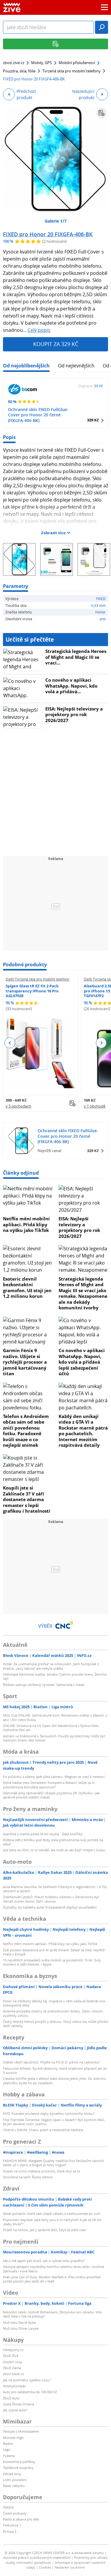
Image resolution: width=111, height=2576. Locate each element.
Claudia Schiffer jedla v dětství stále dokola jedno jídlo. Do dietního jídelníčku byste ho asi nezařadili (55, 2081)
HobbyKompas (14, 2386)
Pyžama (9, 2456)
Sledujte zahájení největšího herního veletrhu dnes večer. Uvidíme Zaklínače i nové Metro (54, 2269)
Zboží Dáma (12, 2368)
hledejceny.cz (13, 2350)
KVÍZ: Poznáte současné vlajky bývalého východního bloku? (49, 2113)
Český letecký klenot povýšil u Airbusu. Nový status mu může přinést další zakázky (55, 2024)
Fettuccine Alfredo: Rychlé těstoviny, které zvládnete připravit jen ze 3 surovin (55, 2070)
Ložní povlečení (15, 2480)
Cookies (45, 2567)
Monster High (13, 2438)
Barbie (8, 2443)
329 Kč (93, 420)
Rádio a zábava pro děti (21, 2519)
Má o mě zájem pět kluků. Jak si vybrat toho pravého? (44, 2261)
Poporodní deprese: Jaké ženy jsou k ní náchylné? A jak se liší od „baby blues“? (52, 2222)
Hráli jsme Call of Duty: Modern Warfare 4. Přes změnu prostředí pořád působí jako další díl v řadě (52, 2279)
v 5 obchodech (18, 1106)
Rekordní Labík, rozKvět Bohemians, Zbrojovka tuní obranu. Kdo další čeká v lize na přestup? (52, 2314)
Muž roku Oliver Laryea (21, 2328)
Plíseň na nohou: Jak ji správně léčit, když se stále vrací (45, 2230)
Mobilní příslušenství (77, 63)
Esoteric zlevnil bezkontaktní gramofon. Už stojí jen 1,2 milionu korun (27, 1288)
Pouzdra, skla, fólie (19, 71)
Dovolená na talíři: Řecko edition (28, 2177)
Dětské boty (12, 2474)
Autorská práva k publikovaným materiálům (37, 2557)
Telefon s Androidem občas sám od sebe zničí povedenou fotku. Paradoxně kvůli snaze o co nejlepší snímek (26, 1431)
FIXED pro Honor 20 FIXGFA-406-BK (48, 234)
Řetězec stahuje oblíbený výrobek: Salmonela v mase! (44, 1685)
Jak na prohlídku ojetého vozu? (27, 2380)
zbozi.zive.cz (14, 63)
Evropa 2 (10, 2531)
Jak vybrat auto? (15, 2410)
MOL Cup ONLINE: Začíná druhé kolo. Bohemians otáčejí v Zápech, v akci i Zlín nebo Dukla (55, 1717)
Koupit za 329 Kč (56, 344)
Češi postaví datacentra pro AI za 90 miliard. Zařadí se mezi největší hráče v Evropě (54, 1952)
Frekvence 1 (12, 2525)
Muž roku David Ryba (19, 2322)
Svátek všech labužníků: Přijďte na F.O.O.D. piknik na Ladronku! (51, 2062)
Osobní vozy (13, 2362)
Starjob (8, 2507)
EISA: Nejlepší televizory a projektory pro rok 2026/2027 (74, 714)
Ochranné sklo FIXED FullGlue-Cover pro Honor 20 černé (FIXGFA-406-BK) (38, 415)
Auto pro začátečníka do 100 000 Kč (30, 2392)
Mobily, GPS (41, 63)
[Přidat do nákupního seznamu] (102, 113)
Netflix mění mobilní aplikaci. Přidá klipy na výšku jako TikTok (26, 1224)
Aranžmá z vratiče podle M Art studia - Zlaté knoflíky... (44, 1834)
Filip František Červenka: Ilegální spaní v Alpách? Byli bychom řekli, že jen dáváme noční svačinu (54, 2122)
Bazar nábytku (14, 2486)
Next (101, 1043)
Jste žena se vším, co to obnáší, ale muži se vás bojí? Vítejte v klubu (54, 1850)
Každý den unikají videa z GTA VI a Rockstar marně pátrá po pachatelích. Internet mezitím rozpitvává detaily (83, 1431)
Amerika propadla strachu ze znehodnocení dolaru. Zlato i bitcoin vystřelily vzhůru (53, 2013)
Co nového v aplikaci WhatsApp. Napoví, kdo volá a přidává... (71, 686)
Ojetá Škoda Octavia (18, 2404)
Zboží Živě (11, 2356)
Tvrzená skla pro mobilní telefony (71, 71)
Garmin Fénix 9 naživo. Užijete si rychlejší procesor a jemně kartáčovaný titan (25, 1362)
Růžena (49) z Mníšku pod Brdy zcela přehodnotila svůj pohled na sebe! (53, 1842)
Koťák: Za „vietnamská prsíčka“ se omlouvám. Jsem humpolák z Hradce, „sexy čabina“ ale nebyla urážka (51, 1666)
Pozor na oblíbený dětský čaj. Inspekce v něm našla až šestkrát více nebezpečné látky (54, 2003)
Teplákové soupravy (18, 2468)
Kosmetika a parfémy (19, 2462)
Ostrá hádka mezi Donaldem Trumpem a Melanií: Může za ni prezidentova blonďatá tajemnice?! (49, 1785)
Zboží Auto (11, 2398)
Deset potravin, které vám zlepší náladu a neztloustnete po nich (52, 2213)
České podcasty (15, 2513)
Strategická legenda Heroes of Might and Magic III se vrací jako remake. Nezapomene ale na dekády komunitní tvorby (83, 1293)
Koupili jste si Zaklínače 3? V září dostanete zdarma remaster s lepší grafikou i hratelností (27, 1499)
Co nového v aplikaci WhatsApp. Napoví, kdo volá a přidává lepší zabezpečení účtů (82, 1362)
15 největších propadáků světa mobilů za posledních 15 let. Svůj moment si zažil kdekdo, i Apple (52, 1962)
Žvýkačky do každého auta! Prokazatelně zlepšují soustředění (50, 1907)
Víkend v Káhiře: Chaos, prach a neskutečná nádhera (43, 2130)
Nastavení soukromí (70, 2567)
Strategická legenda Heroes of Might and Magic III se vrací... (76, 657)
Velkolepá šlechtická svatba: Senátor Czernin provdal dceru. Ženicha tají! (55, 1676)
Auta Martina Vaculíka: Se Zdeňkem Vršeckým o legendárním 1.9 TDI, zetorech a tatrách (55, 1889)
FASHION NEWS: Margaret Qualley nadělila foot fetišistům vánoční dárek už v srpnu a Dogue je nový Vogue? (54, 2163)
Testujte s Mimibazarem (21, 2431)
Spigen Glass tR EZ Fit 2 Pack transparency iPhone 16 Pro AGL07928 (32, 991)
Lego (7, 2449)
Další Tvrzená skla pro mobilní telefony (37, 979)
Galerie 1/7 (56, 221)
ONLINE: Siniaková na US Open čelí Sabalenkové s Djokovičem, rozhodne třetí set (51, 1728)
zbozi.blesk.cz (13, 2374)
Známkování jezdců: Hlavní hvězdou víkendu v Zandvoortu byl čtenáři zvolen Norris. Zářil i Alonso (51, 1899)
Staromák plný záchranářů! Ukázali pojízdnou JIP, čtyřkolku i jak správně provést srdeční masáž (51, 1795)
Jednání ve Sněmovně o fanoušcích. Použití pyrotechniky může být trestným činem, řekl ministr (54, 1738)
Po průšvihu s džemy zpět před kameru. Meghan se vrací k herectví (54, 1777)
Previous (10, 1043)
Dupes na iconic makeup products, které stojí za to (42, 2171)
